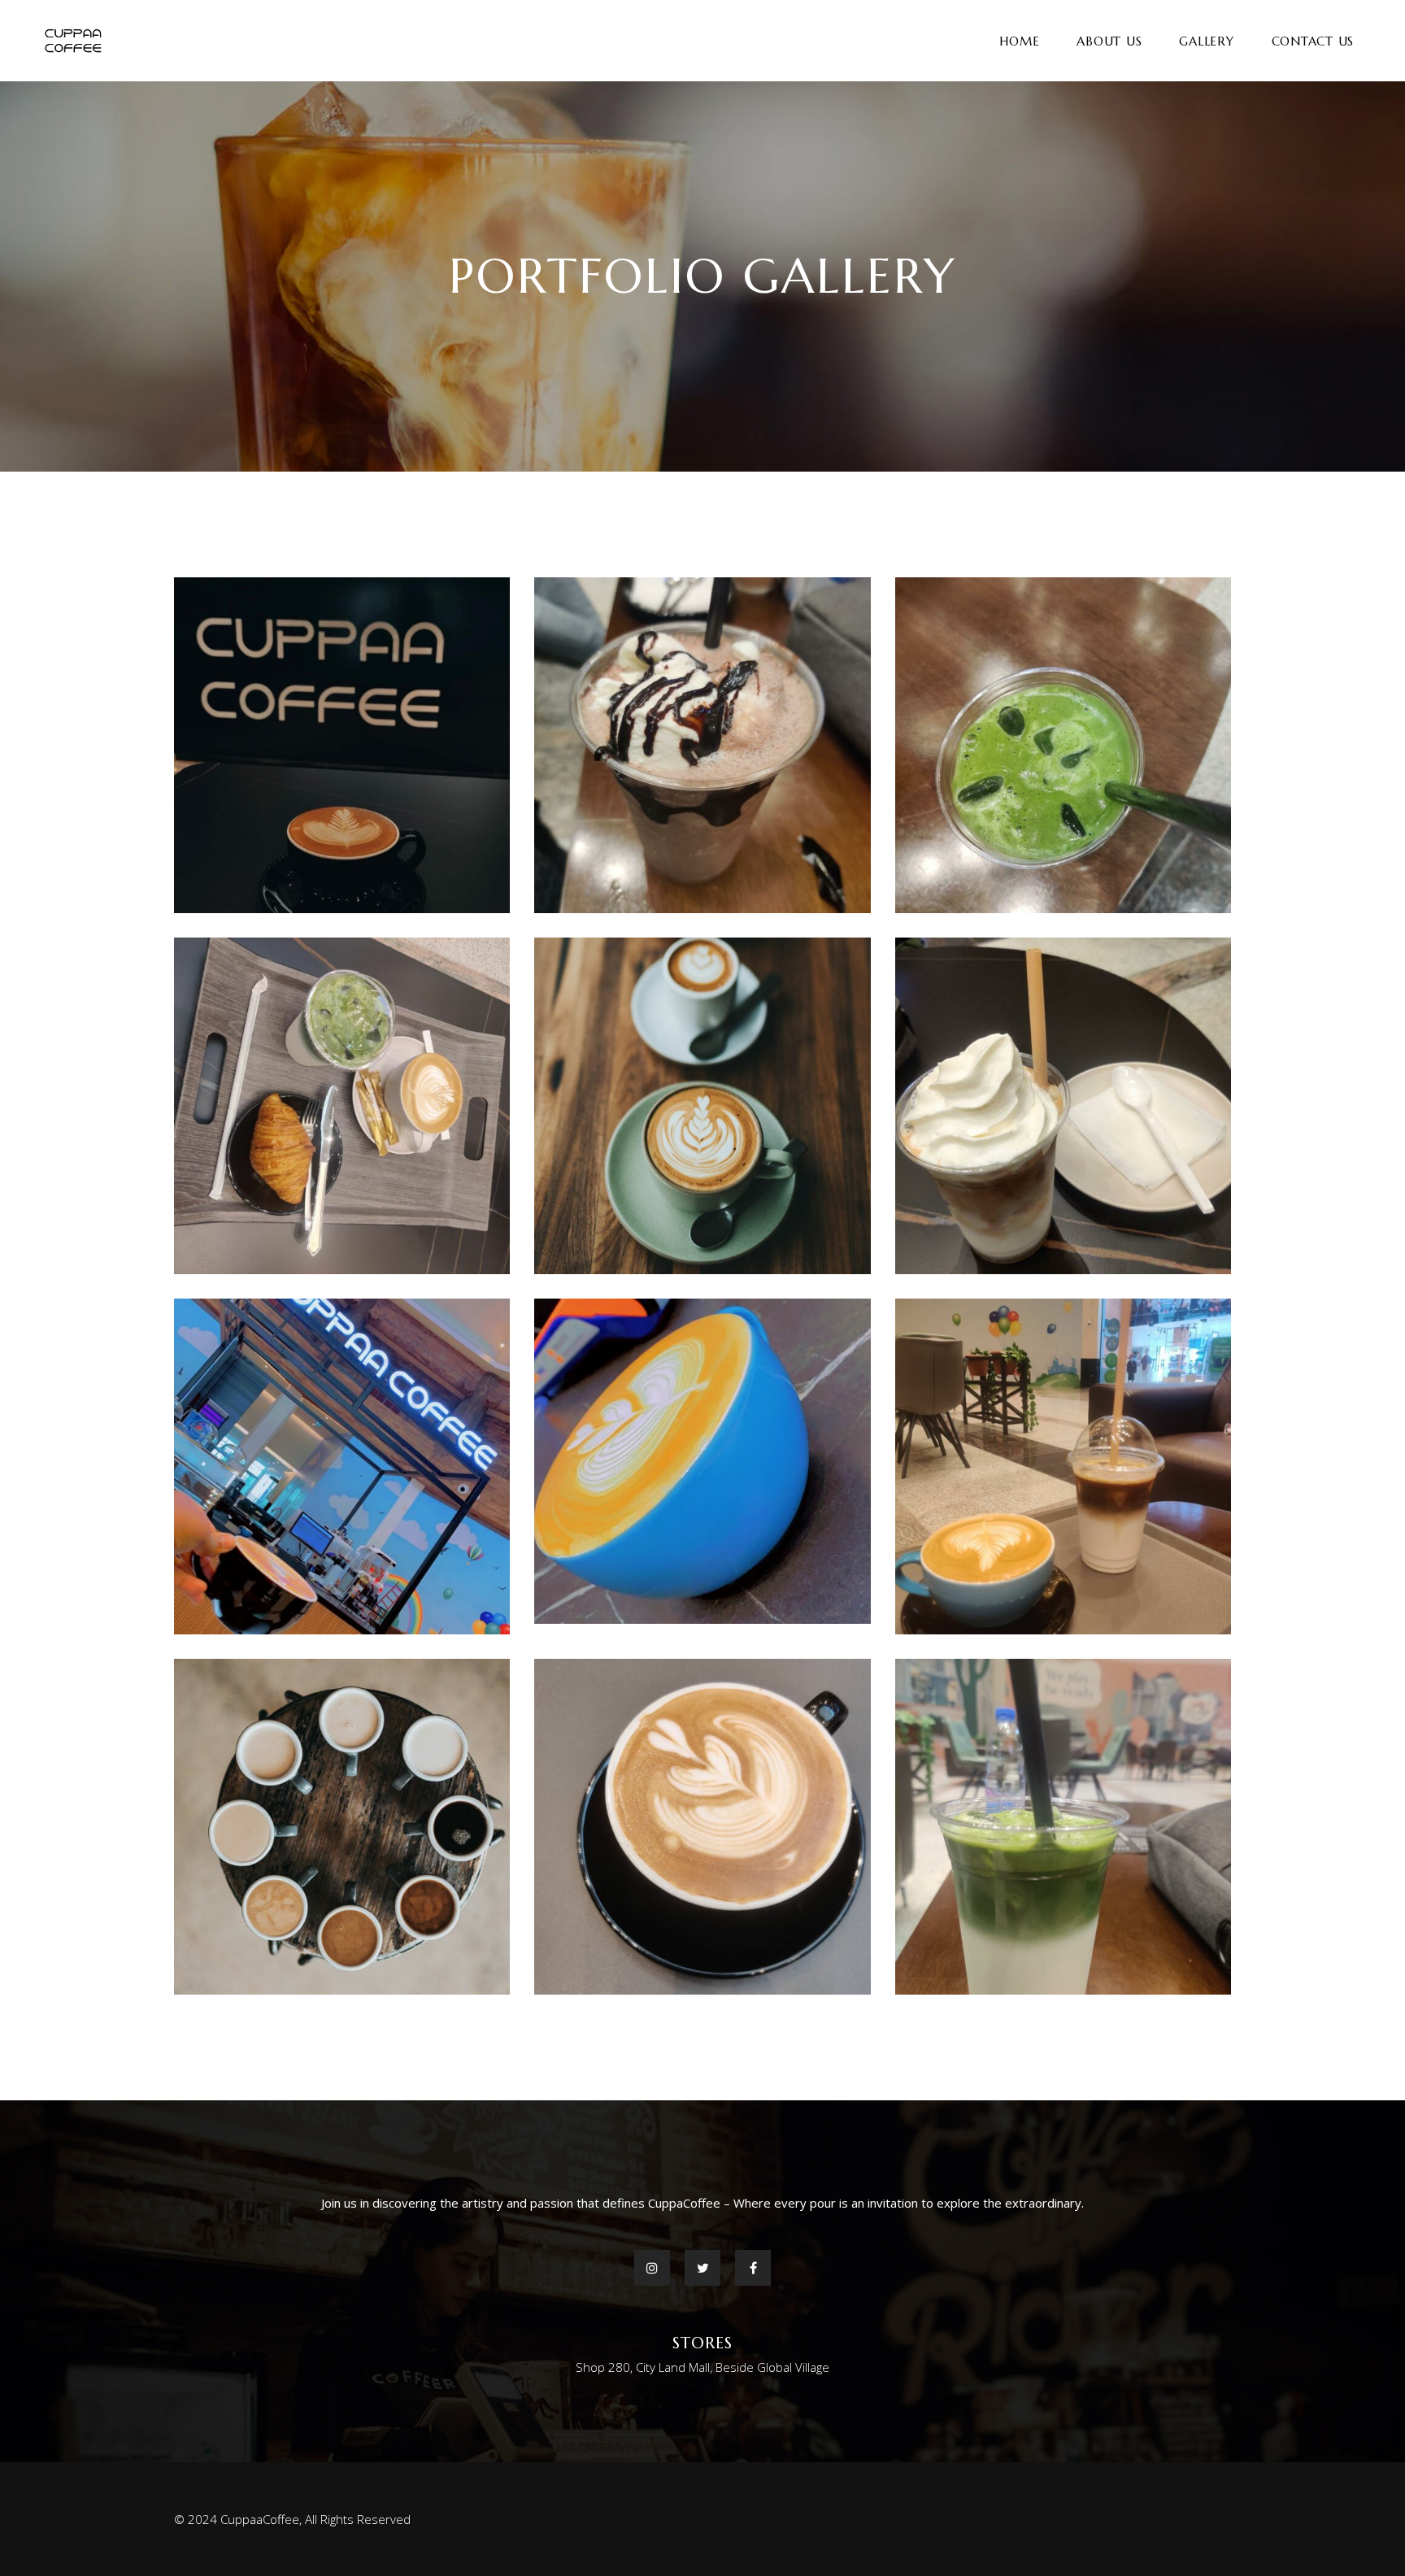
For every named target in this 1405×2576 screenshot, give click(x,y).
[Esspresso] (1063, 1466)
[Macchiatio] (1063, 1827)
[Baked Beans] (342, 1105)
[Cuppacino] (342, 745)
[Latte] (702, 1827)
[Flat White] (702, 745)
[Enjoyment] (342, 1466)
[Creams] (1063, 1105)
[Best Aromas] (702, 1105)
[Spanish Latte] (1063, 745)
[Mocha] (342, 1827)
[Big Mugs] (702, 1462)
